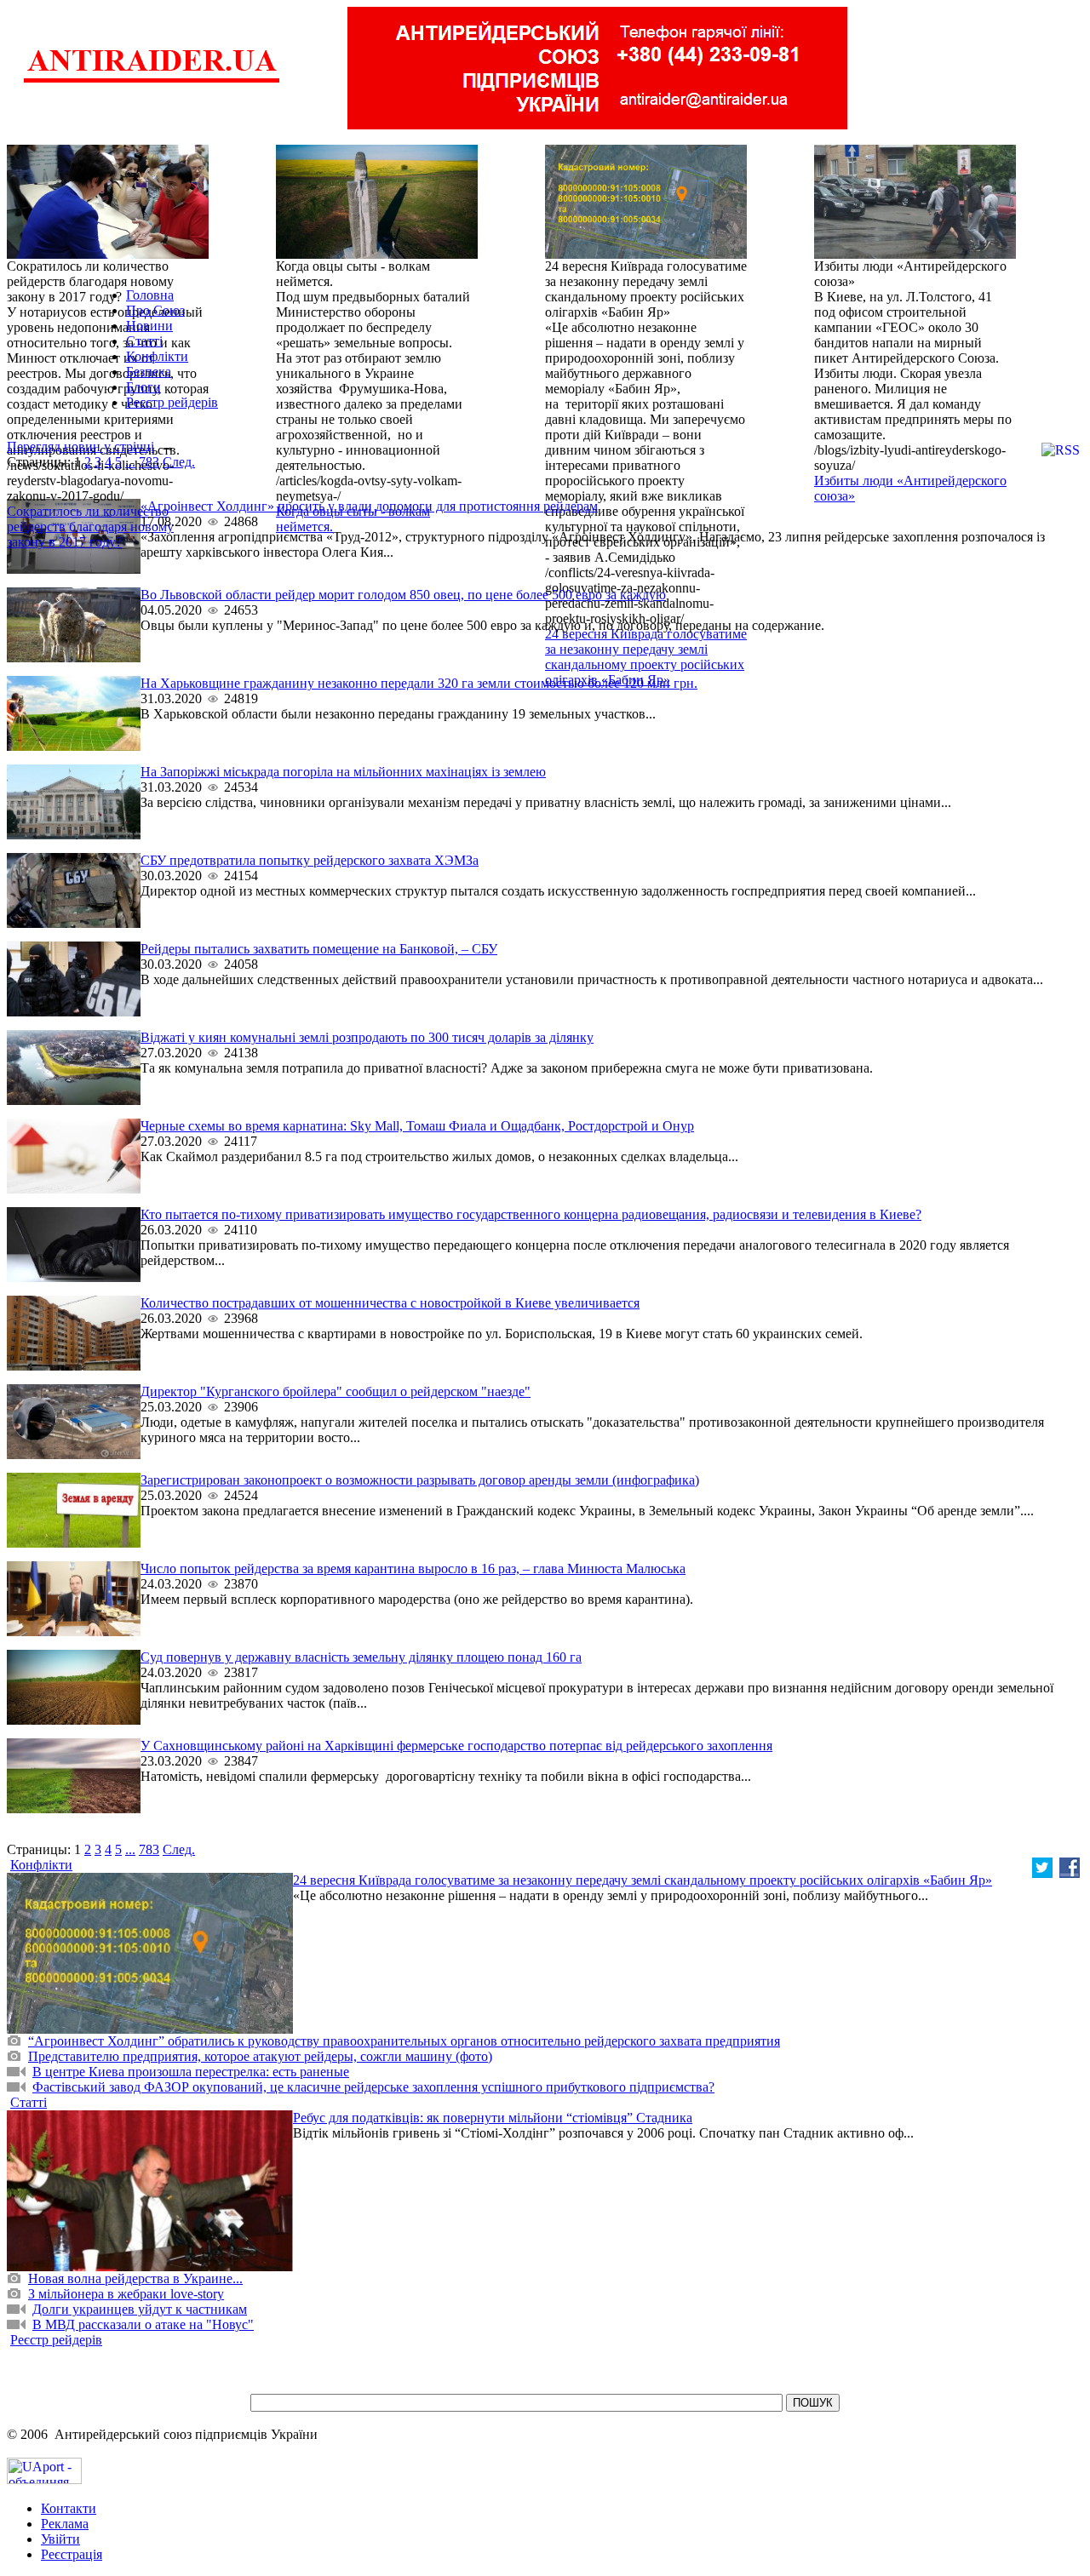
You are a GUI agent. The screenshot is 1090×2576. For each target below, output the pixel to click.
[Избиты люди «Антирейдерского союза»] (915, 254)
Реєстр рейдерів (172, 402)
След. (179, 462)
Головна (150, 295)
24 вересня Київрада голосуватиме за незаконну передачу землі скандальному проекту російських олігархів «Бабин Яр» (646, 657)
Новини (149, 326)
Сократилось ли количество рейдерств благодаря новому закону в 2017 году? (90, 527)
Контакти (69, 2508)
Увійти (60, 2539)
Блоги (143, 387)
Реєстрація (72, 2554)
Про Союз (155, 310)
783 (149, 462)
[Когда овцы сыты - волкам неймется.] (377, 254)
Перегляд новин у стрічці (80, 447)
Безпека (149, 372)
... (130, 462)
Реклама (65, 2524)
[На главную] (152, 80)
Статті (144, 341)
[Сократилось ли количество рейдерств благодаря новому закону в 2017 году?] (108, 254)
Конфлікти (157, 356)
